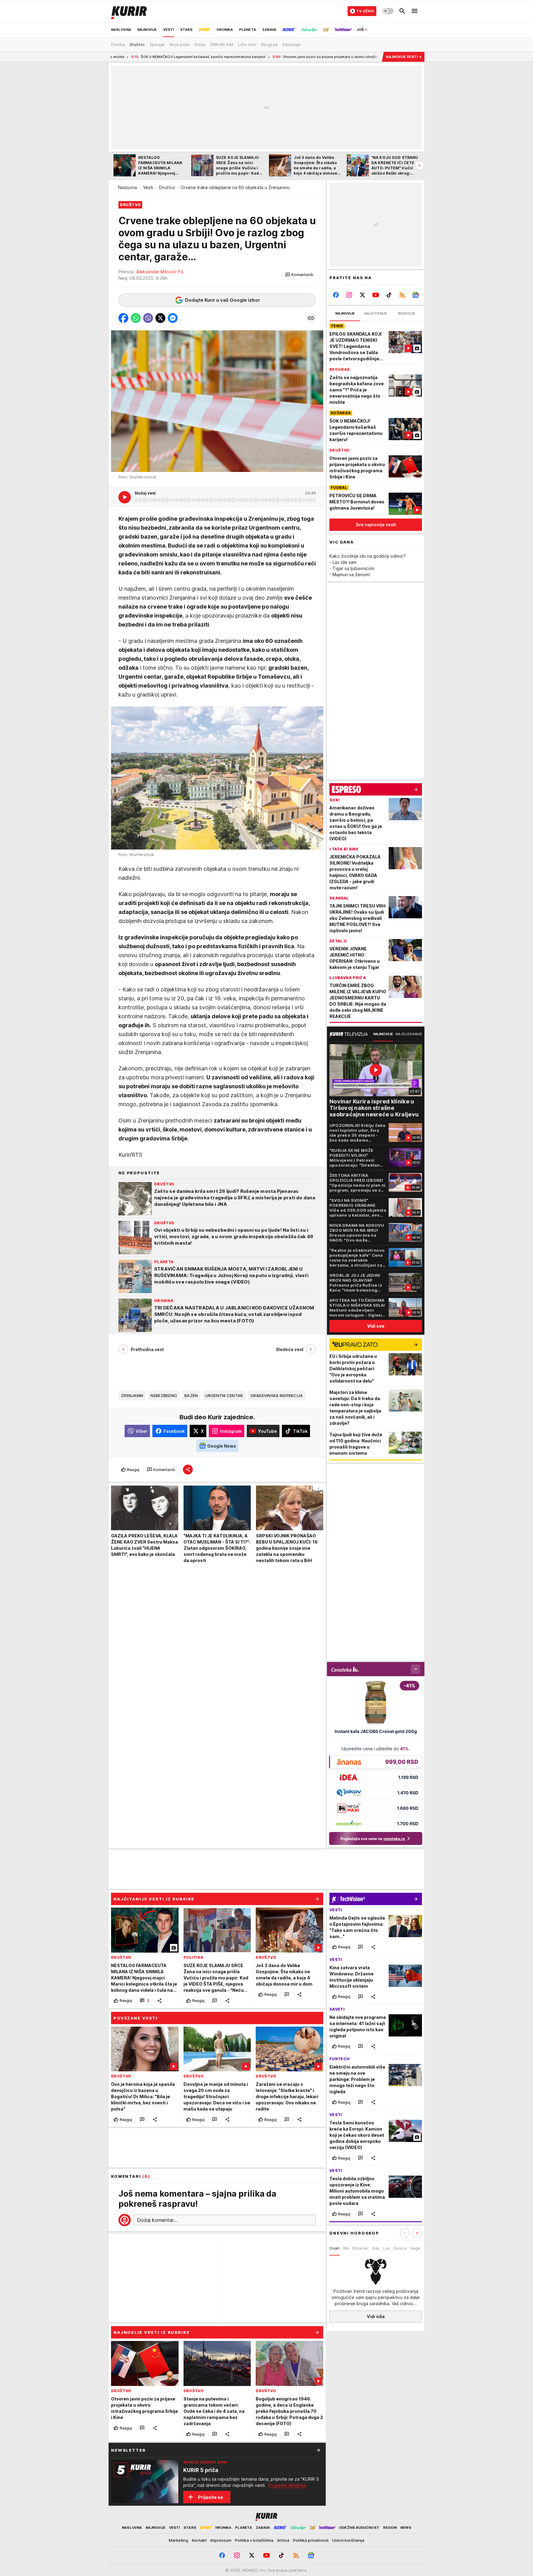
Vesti (148, 187)
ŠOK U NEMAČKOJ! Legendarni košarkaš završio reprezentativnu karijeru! (112, 57)
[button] (299, 275)
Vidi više (376, 2316)
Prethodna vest (147, 1349)
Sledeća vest (290, 1349)
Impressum (221, 2540)
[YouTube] (376, 295)
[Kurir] (129, 11)
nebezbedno (164, 1396)
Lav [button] (386, 2248)
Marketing (178, 2540)
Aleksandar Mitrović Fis (160, 272)
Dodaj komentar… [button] (157, 2220)
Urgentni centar (224, 1396)
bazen (191, 1396)
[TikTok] (389, 295)
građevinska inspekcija (277, 1396)
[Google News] (415, 295)
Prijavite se (211, 2497)
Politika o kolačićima (254, 2540)
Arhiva (283, 2540)
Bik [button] (346, 2248)
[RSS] (402, 295)
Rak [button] (376, 2248)
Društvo (167, 187)
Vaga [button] (415, 2248)
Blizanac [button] (361, 2248)
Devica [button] (400, 2248)
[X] (363, 295)
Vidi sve (376, 1326)
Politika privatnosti (311, 2540)
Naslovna (128, 187)
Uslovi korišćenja (348, 2540)
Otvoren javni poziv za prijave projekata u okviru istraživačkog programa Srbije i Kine (263, 57)
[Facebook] (336, 295)
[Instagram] (349, 295)
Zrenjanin (132, 1396)
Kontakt (199, 2540)
